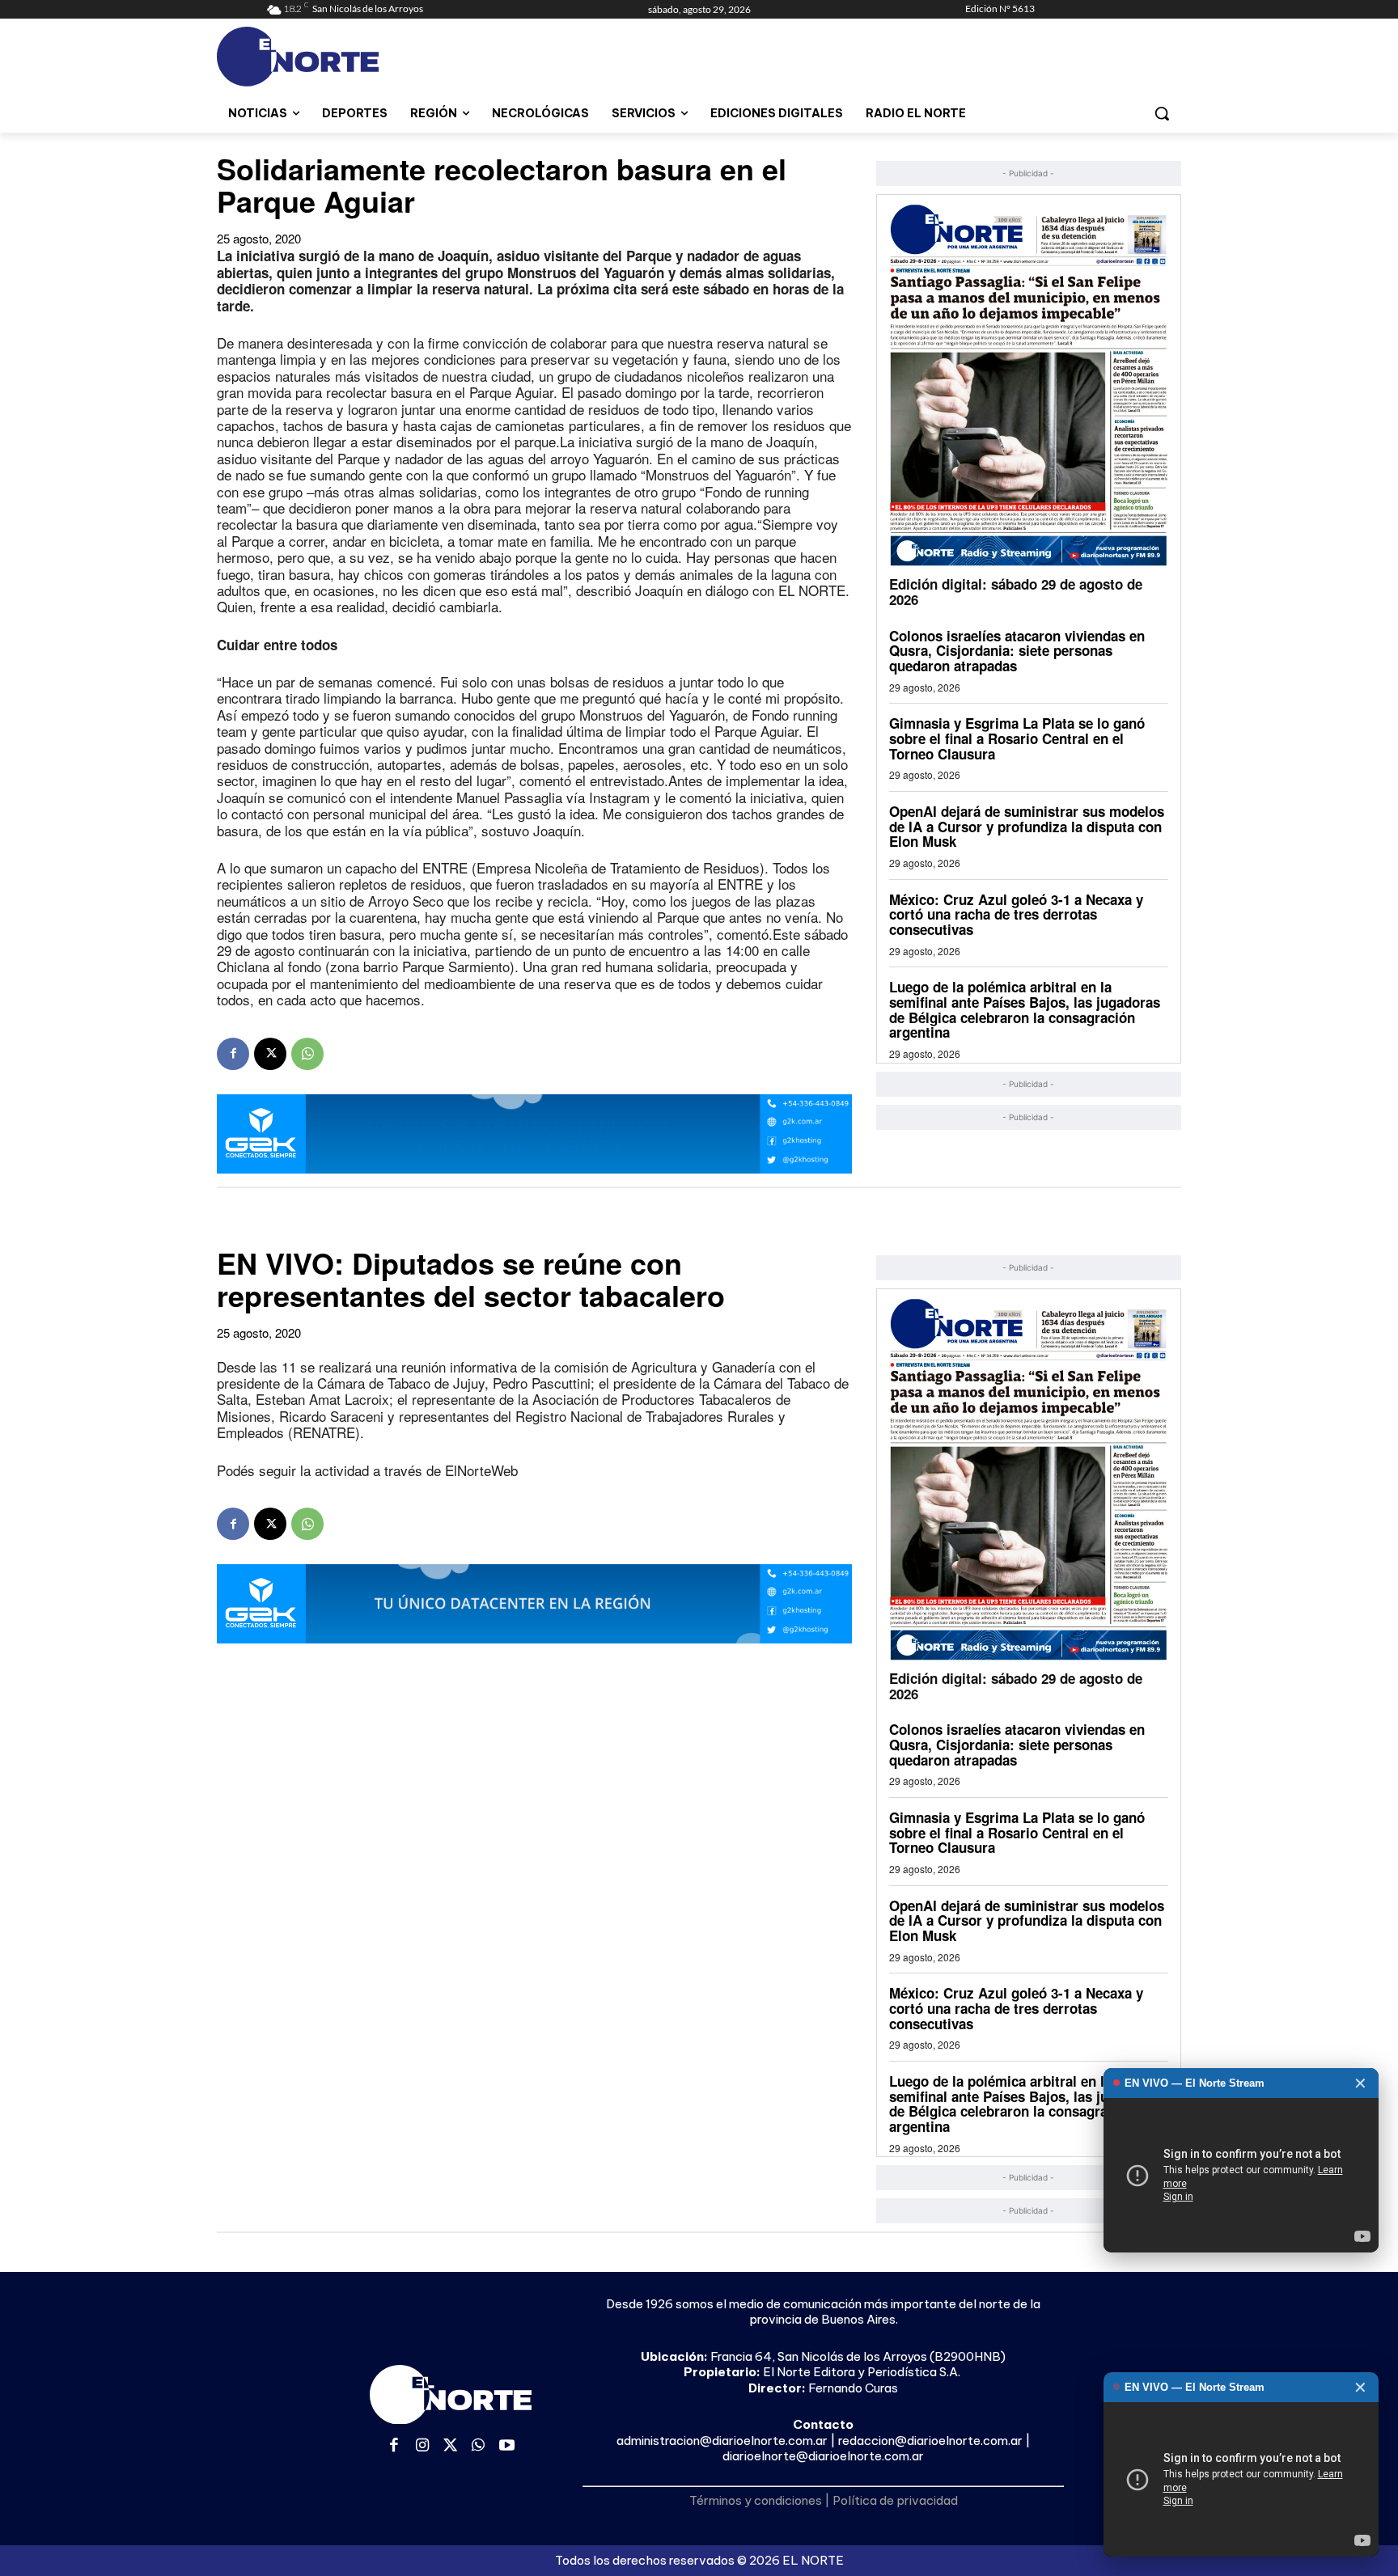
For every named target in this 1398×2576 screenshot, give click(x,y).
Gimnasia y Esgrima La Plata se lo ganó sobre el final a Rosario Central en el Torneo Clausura (1017, 738)
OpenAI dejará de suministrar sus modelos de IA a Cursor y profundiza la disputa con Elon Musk (1027, 826)
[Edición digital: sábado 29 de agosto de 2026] (1029, 385)
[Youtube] (507, 2446)
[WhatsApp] (307, 1054)
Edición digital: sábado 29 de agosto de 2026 (1016, 592)
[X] (270, 1054)
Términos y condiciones (756, 2500)
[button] (1162, 113)
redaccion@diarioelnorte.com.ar (930, 2441)
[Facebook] (233, 1054)
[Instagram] (423, 2446)
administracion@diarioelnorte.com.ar (722, 2441)
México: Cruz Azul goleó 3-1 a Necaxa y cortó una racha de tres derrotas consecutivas (1016, 914)
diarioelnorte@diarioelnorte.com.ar (823, 2456)
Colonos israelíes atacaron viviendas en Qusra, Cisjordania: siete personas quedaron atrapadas (1017, 651)
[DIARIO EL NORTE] (362, 57)
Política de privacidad (895, 2500)
